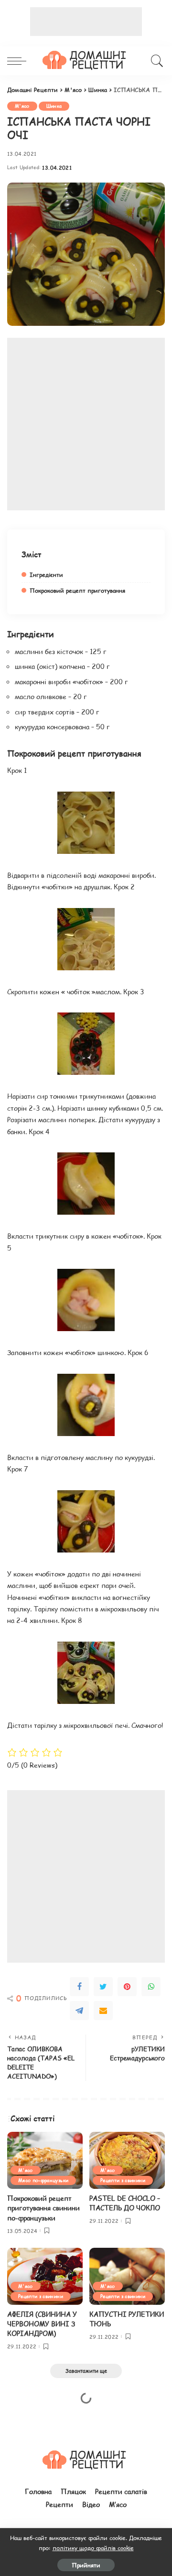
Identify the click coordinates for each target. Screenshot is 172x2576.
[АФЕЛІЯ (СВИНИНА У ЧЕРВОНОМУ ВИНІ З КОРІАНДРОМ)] (45, 2276)
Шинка (54, 106)
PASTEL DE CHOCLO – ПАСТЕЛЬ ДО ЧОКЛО (125, 2203)
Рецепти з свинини (123, 2180)
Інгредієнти (46, 575)
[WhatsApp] (151, 1987)
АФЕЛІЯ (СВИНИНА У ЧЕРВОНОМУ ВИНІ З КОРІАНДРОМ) (42, 2324)
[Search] (156, 61)
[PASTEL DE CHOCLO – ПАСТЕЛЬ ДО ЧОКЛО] (127, 2160)
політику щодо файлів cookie (93, 2548)
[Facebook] (79, 1987)
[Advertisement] (86, 22)
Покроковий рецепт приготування (77, 590)
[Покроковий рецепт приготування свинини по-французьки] (45, 2160)
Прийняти (86, 2565)
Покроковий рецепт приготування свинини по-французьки (43, 2208)
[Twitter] (103, 1987)
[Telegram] (79, 2011)
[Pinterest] (127, 1987)
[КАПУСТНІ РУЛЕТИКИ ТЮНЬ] (127, 2276)
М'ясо (22, 106)
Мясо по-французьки (43, 2180)
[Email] (103, 2011)
